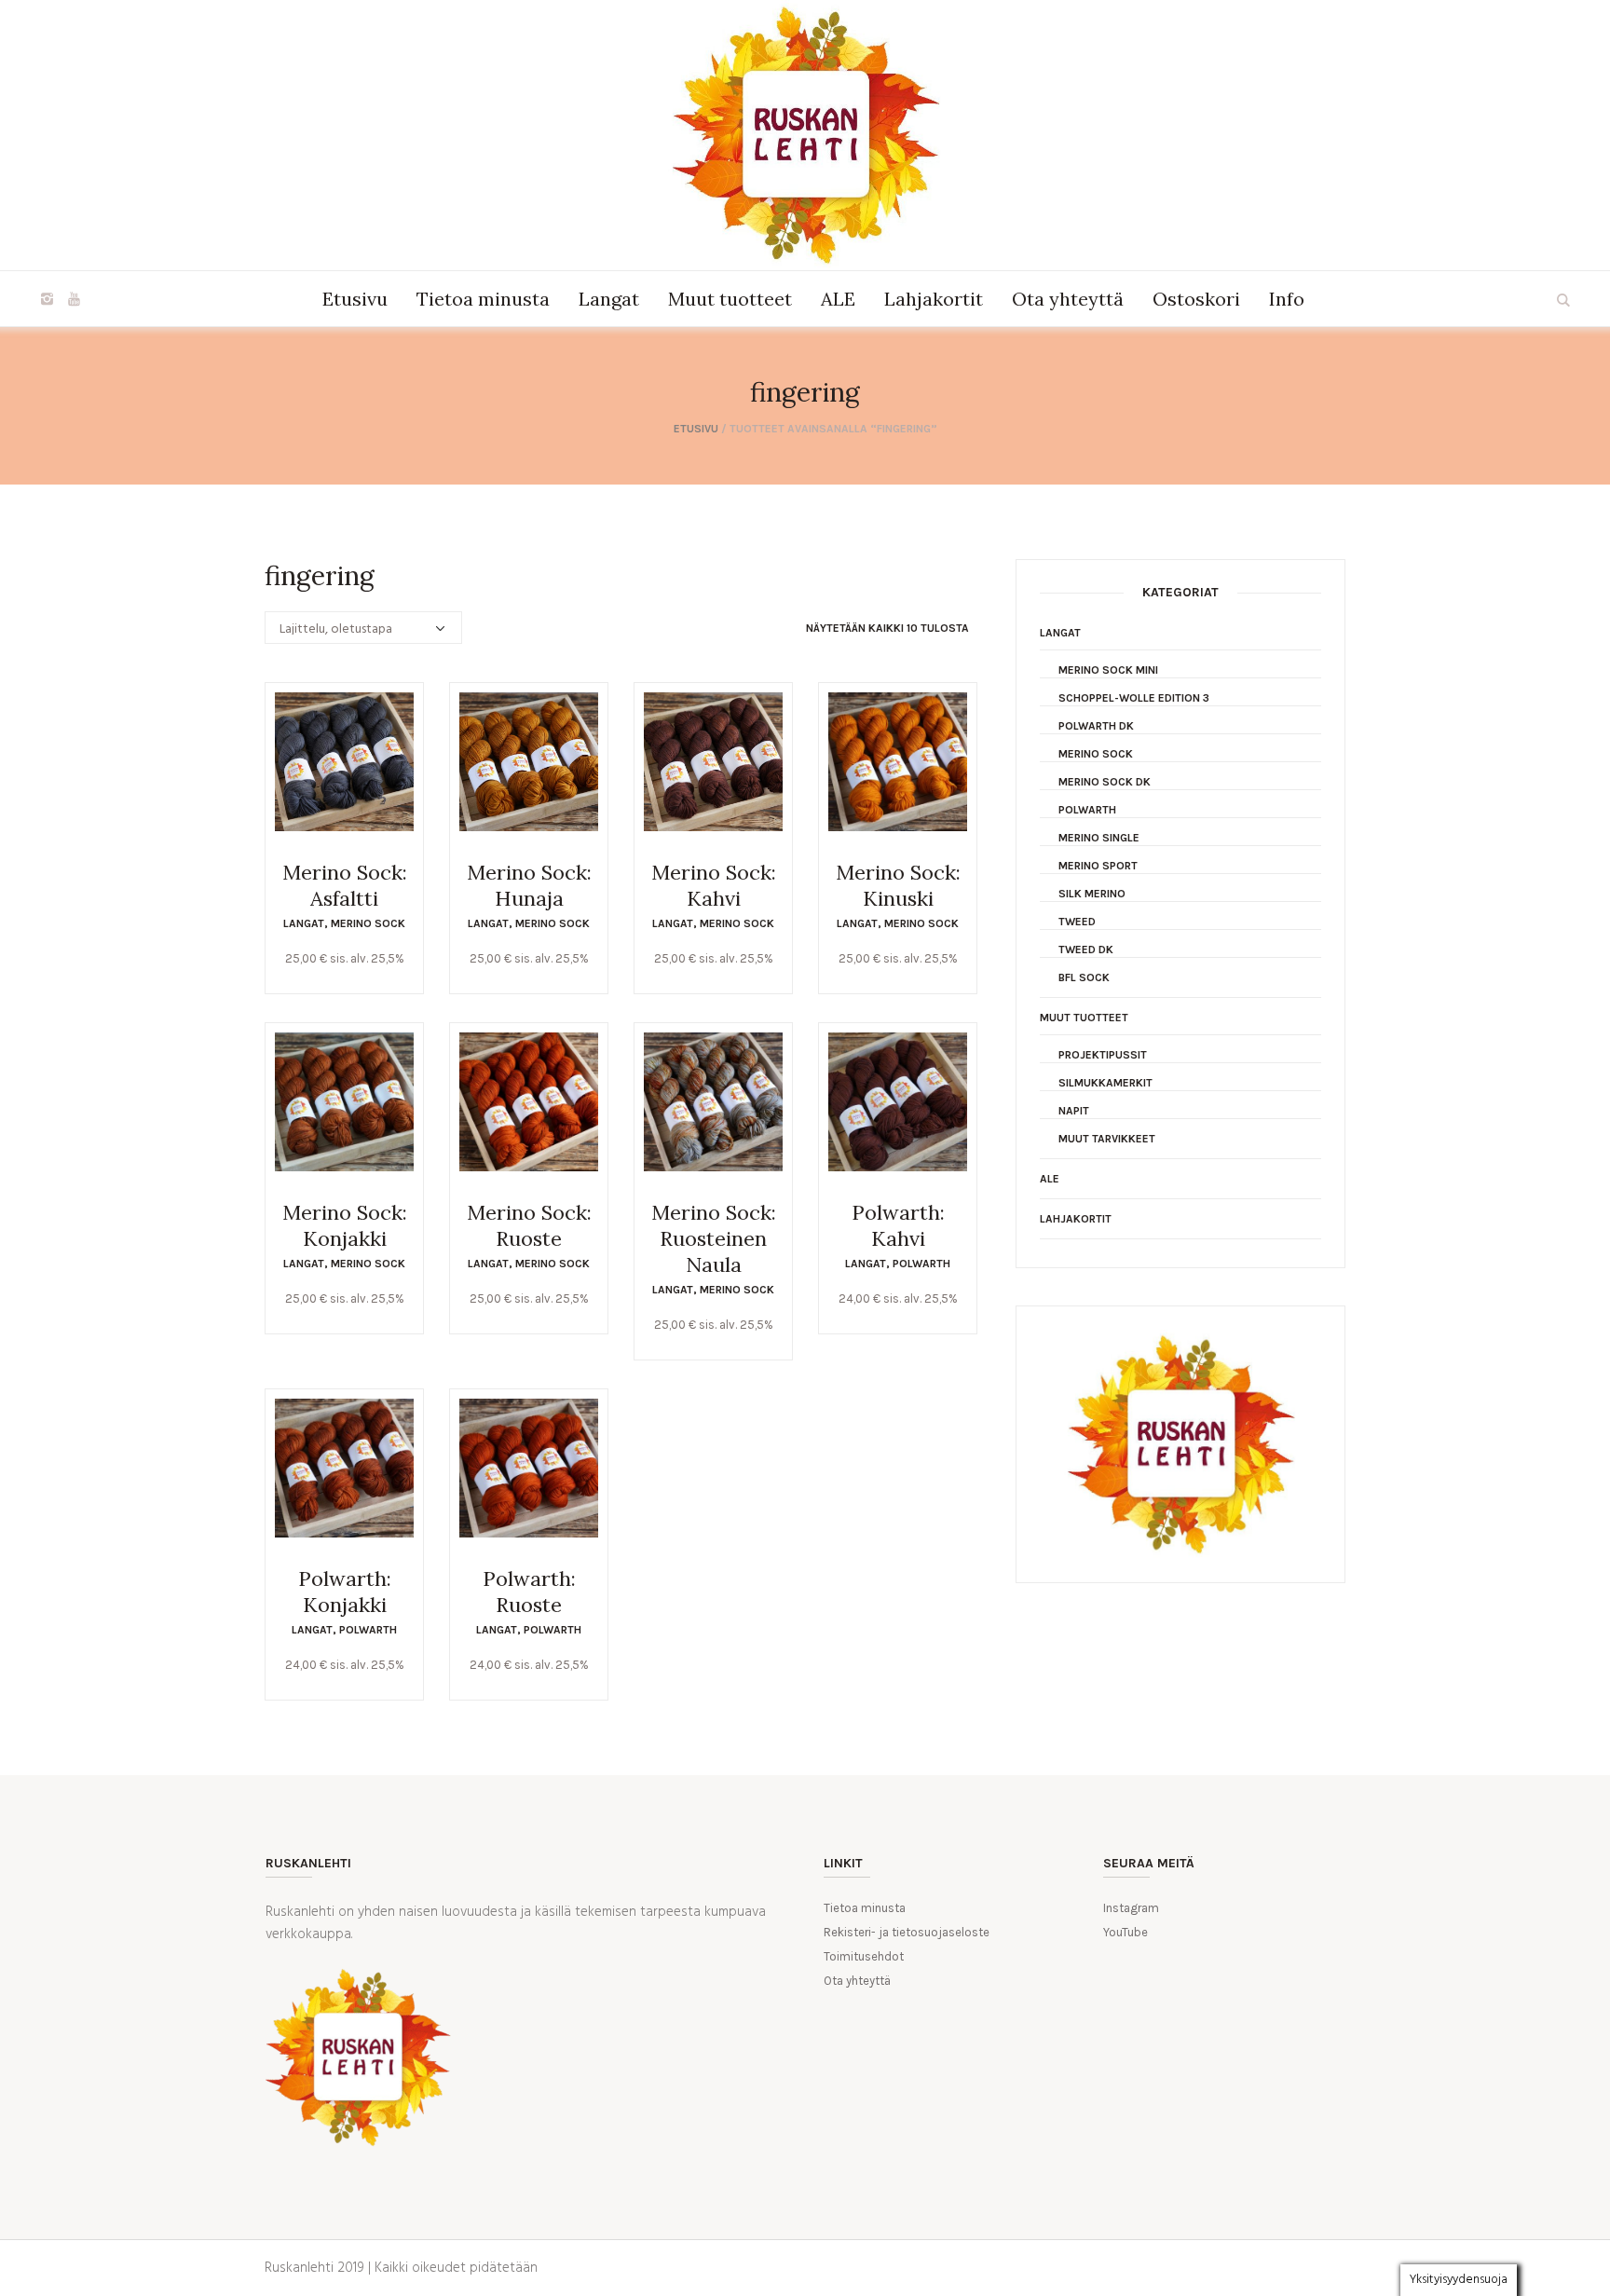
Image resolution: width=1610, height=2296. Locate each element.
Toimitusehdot (864, 1956)
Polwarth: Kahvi (898, 1225)
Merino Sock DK (1105, 782)
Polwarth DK (1096, 726)
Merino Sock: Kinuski (898, 885)
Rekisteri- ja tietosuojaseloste (907, 1932)
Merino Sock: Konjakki (345, 1225)
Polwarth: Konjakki (345, 1592)
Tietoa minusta (865, 1908)
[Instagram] (47, 299)
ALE (1050, 1179)
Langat (304, 923)
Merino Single (1099, 838)
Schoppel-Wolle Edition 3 (1134, 698)
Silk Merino (1092, 894)
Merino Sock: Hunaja (529, 885)
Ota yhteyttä (857, 1981)
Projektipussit (1103, 1055)
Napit (1074, 1111)
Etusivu (696, 429)
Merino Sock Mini (1108, 670)
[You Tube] (74, 299)
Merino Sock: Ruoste (529, 1225)
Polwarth (921, 1264)
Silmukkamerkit (1105, 1083)
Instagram (1131, 1908)
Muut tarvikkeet (1107, 1139)
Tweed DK (1086, 950)
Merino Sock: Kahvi (714, 885)
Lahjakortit (1076, 1219)
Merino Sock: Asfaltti (345, 885)
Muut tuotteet (1084, 1018)
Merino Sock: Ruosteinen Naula (714, 1238)
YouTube (1126, 1932)
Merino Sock (368, 923)
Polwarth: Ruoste (529, 1592)
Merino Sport (1098, 866)
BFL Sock (1084, 977)
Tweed (1077, 922)
